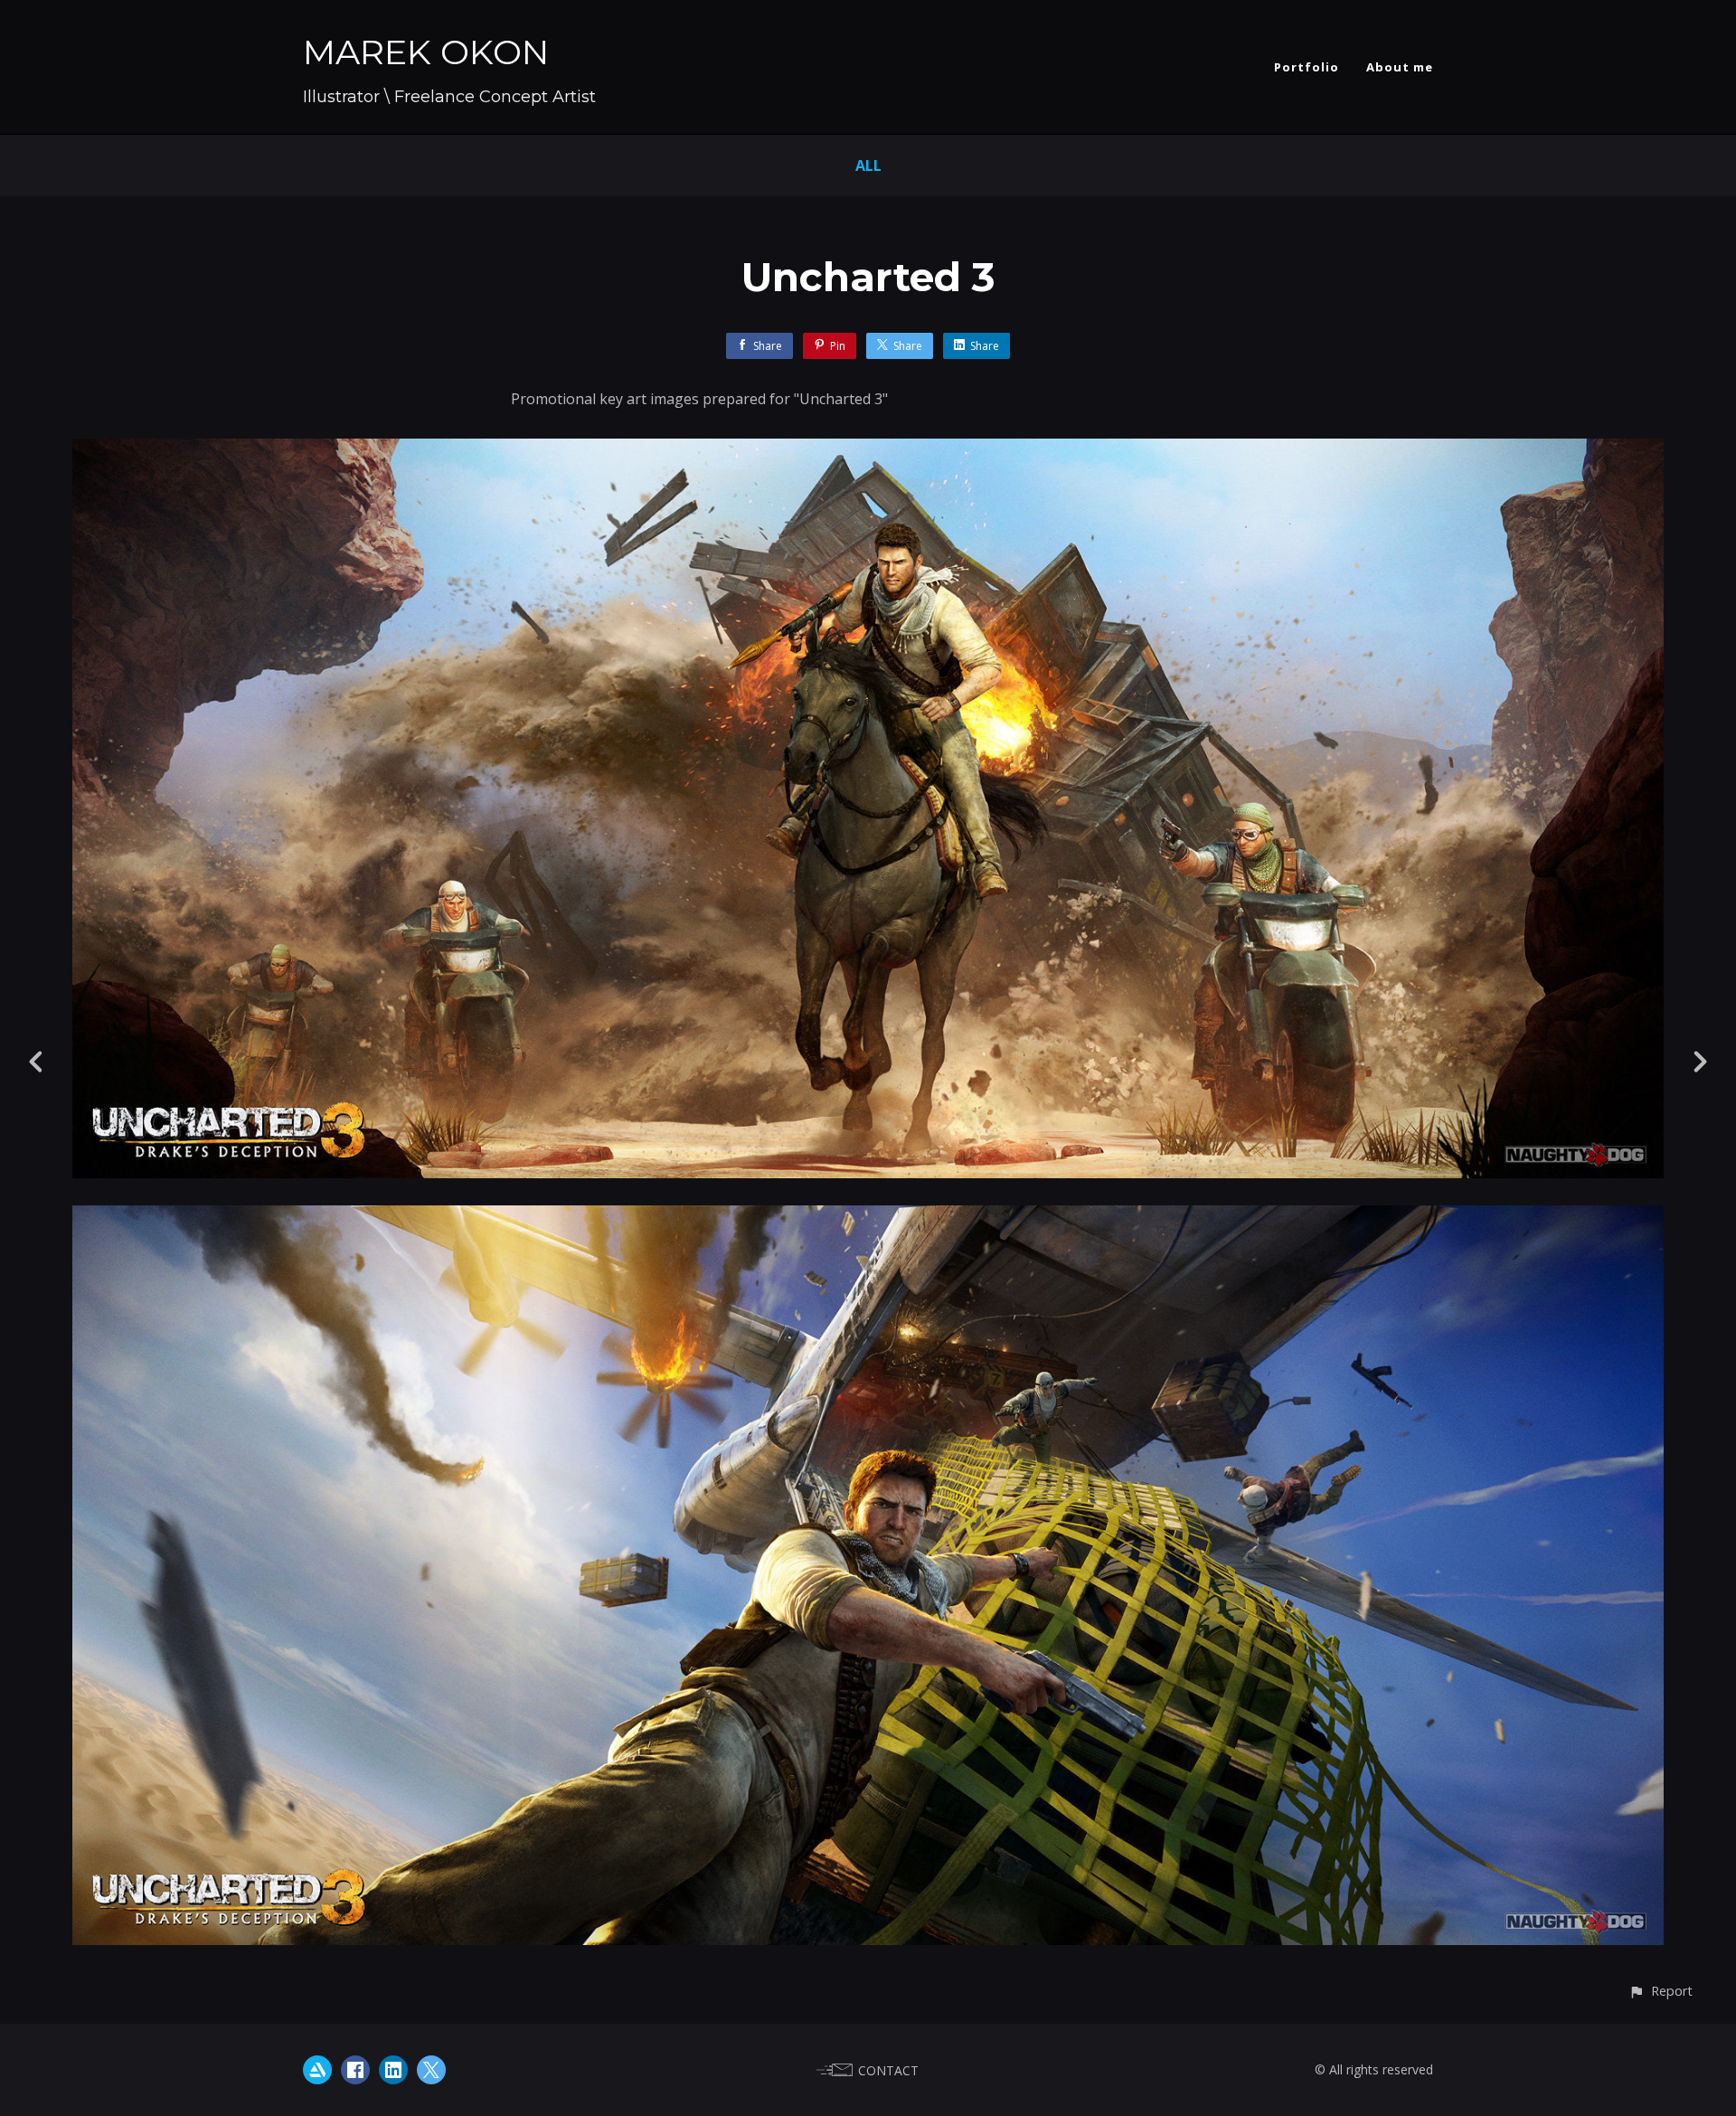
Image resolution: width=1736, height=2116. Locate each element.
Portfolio (1307, 67)
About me (1400, 67)
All (868, 165)
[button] (1661, 1991)
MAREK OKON (426, 52)
